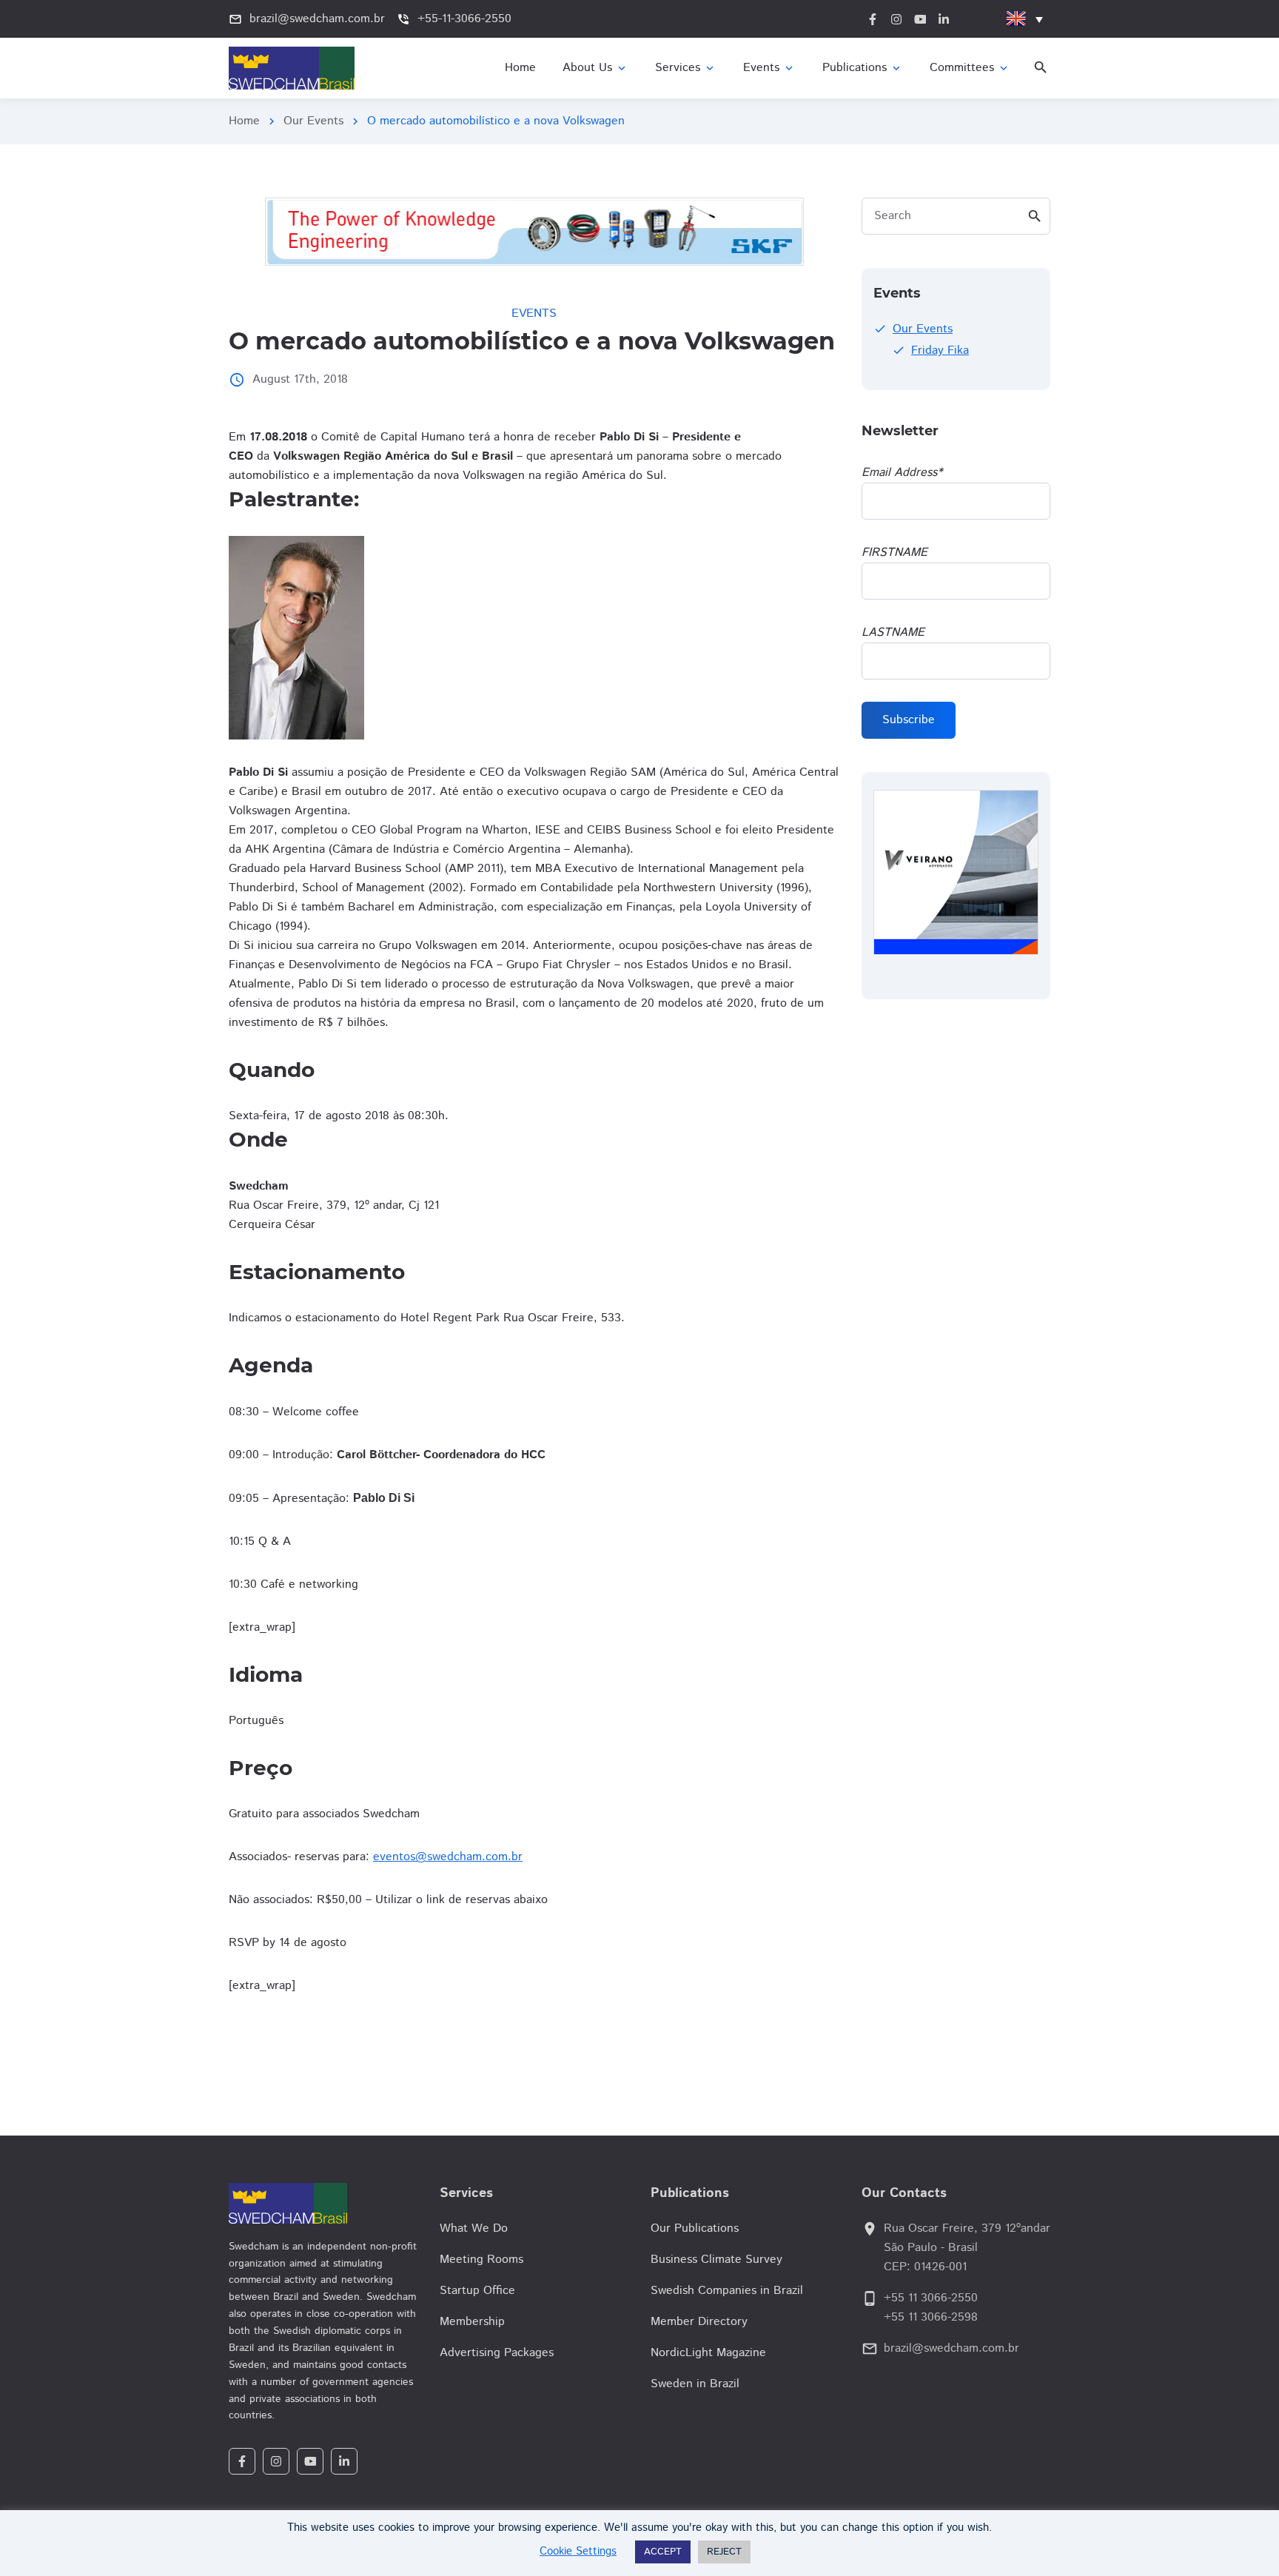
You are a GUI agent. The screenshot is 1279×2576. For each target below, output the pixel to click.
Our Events (313, 121)
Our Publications (695, 2228)
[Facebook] (242, 2461)
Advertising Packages (497, 2353)
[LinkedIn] (344, 2461)
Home (244, 121)
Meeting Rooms (481, 2260)
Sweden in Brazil (695, 2384)
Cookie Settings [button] (578, 2551)
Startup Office (477, 2291)
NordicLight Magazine (708, 2353)
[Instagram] (276, 2461)
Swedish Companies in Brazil (727, 2291)
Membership (472, 2322)
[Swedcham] (323, 2203)
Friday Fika (940, 350)
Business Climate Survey (716, 2260)
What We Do (474, 2228)
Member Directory (699, 2322)
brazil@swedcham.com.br (951, 2348)
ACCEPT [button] (663, 2552)
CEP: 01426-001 (925, 2267)
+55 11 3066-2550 (931, 2298)
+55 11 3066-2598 (931, 2317)
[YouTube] (310, 2461)
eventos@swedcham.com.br (448, 1857)
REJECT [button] (724, 2552)
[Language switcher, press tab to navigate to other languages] (1024, 19)
